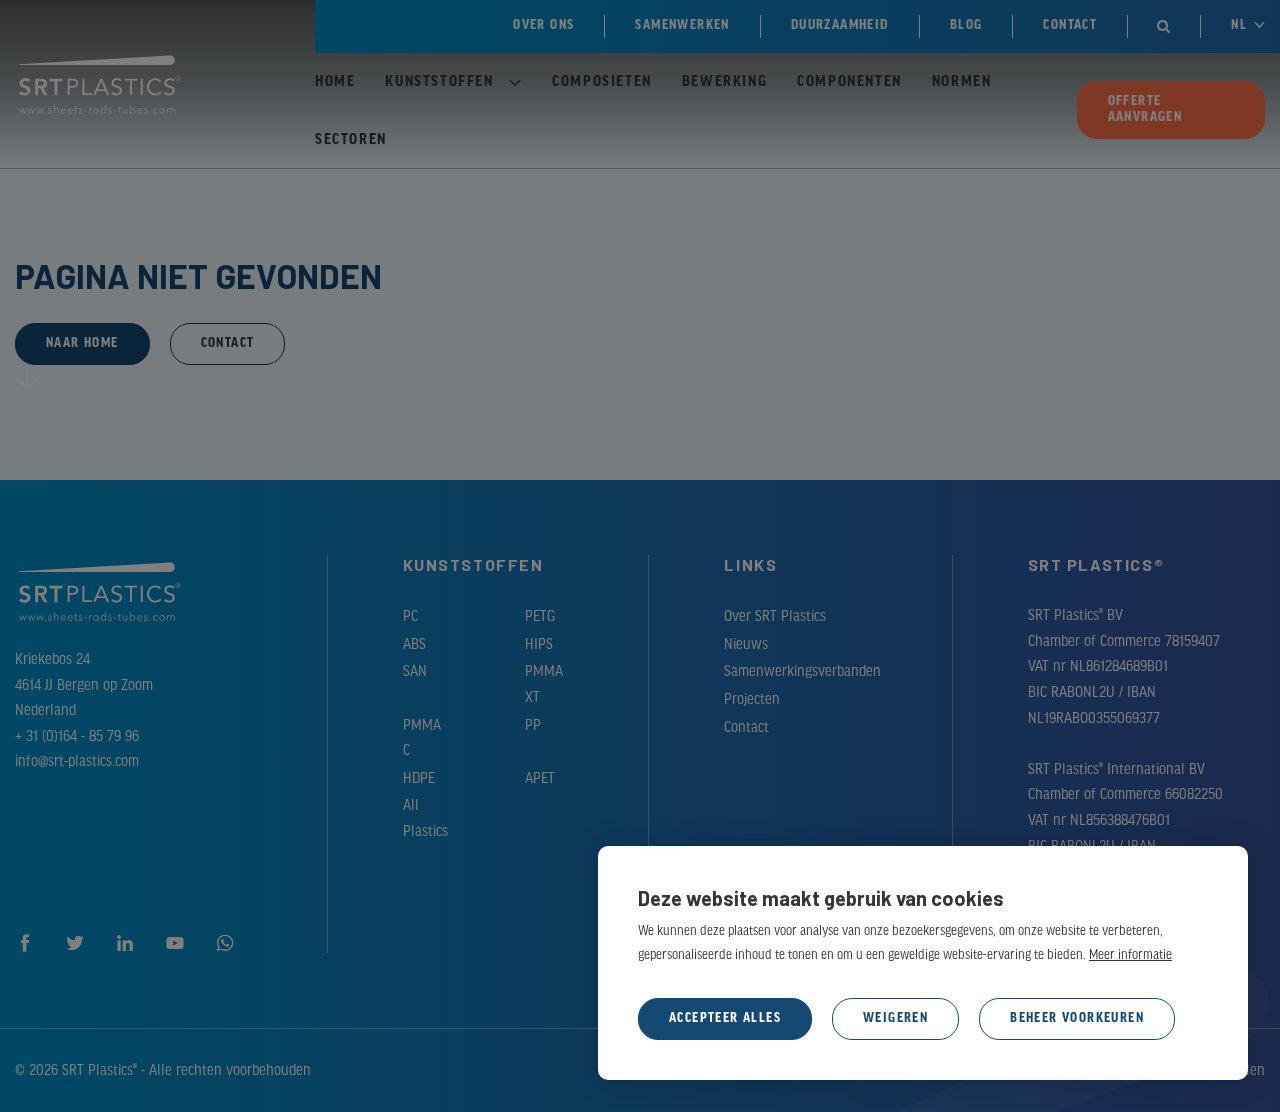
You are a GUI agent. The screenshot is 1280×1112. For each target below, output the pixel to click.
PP (533, 726)
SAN (415, 672)
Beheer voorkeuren (1077, 1018)
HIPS (539, 645)
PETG (540, 617)
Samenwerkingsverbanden (800, 672)
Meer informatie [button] (1130, 955)
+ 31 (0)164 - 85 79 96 (77, 737)
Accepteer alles (725, 1018)
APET (540, 779)
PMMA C (422, 739)
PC (410, 617)
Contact (228, 343)
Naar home (82, 343)
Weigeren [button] (895, 1018)
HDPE (419, 779)
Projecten (752, 700)
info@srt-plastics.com (77, 762)
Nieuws (746, 645)
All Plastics (425, 819)
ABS (414, 645)
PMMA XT (544, 685)
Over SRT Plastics (775, 617)
